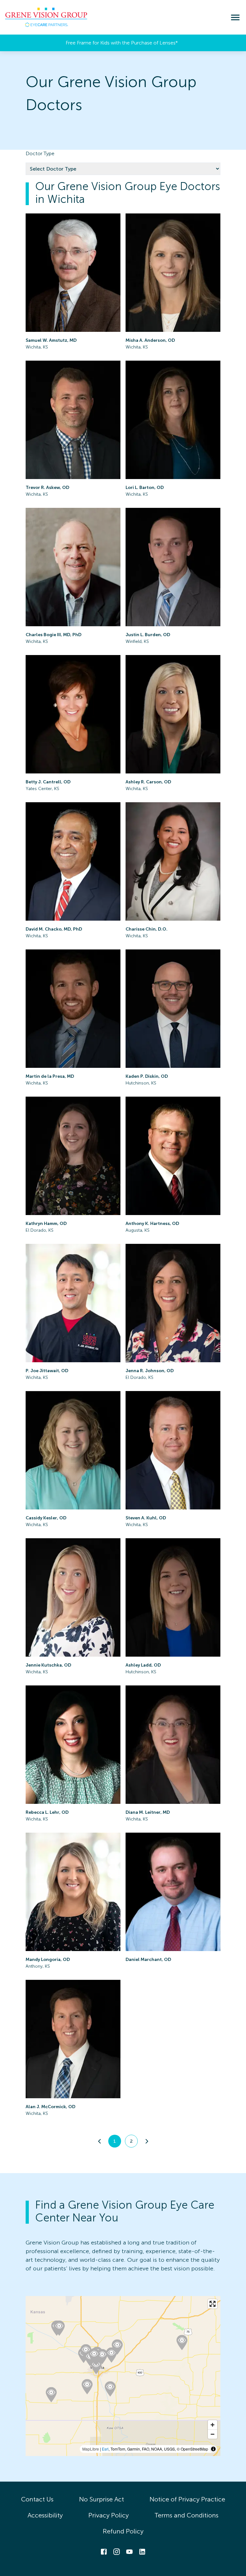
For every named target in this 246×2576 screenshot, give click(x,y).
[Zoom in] (213, 2425)
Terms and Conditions (186, 2515)
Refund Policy (123, 2531)
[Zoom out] (213, 2434)
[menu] (235, 17)
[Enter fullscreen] (213, 2304)
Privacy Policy (109, 2515)
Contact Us (37, 2499)
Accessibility (45, 2515)
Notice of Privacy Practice (187, 2499)
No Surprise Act (102, 2499)
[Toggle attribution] (213, 2449)
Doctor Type (40, 153)
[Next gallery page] (147, 2141)
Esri (105, 2449)
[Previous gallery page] (99, 2141)
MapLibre (91, 2449)
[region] (123, 2376)
